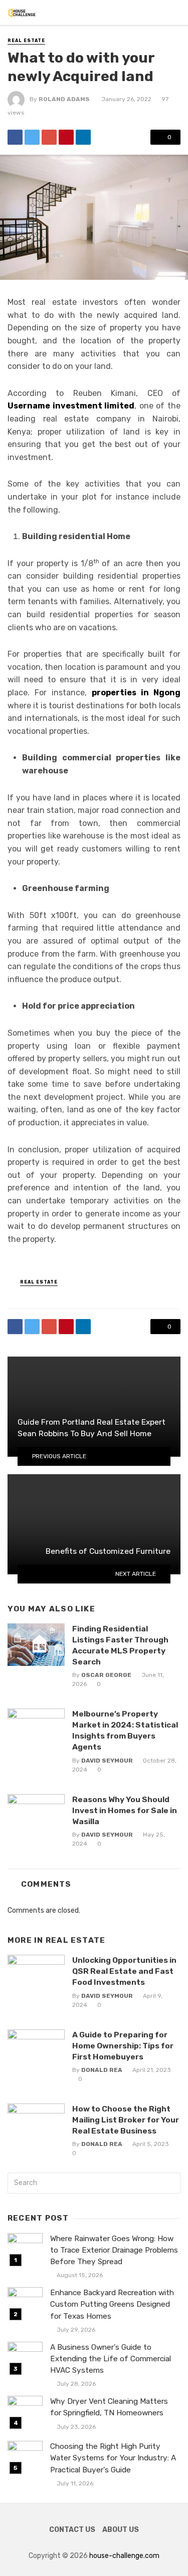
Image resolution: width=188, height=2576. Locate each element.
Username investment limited (71, 406)
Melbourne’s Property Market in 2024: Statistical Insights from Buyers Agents (125, 1730)
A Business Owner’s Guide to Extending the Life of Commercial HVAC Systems (111, 2359)
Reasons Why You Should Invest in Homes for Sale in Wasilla (125, 1810)
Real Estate (26, 41)
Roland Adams (64, 99)
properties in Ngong (136, 693)
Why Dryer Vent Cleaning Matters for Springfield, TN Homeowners (109, 2407)
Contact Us (72, 2530)
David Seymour (107, 1761)
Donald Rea (102, 2070)
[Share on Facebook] (15, 137)
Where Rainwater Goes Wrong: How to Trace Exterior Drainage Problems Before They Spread (114, 2250)
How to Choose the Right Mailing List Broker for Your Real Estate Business (126, 2120)
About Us (121, 2530)
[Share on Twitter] (32, 137)
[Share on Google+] (49, 137)
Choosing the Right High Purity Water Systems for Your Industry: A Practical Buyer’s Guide (113, 2458)
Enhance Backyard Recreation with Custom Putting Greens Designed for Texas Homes (112, 2304)
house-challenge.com (124, 2556)
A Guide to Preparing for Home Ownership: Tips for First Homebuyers (123, 2046)
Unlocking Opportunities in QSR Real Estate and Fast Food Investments (124, 1971)
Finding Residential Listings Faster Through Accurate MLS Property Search (120, 1645)
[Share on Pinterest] (66, 137)
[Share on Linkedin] (83, 137)
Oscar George (106, 1675)
